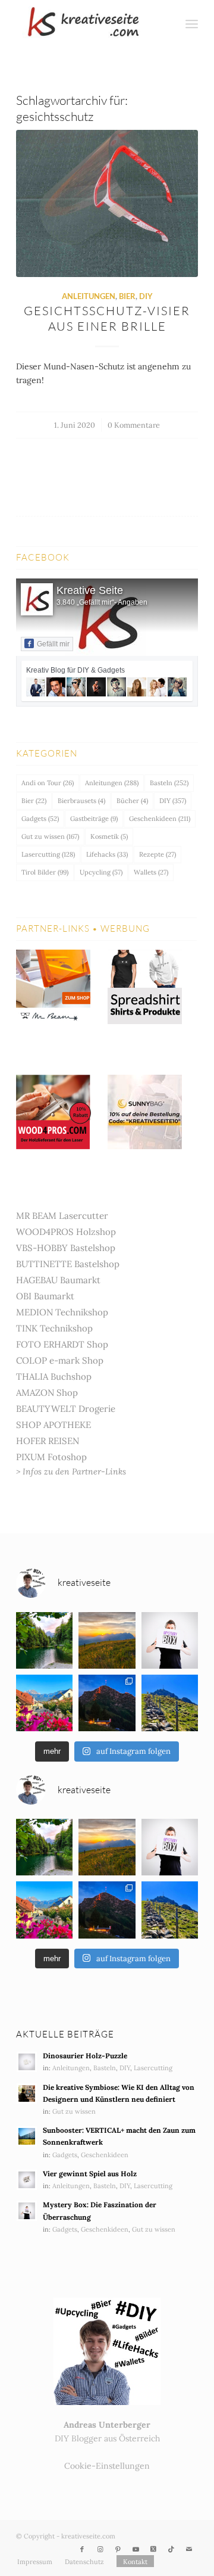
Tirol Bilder (45, 872)
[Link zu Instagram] (100, 2549)
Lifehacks (107, 854)
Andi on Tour (48, 783)
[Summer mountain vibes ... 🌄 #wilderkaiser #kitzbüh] (107, 1640)
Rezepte (158, 854)
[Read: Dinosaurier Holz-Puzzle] (27, 2062)
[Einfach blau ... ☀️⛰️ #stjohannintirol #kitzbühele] (44, 1703)
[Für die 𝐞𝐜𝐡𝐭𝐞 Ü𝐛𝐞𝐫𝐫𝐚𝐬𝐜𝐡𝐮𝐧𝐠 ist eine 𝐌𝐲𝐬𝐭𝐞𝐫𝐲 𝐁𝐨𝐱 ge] (170, 1640)
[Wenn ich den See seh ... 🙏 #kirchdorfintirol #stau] (44, 1640)
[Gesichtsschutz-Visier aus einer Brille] (107, 204)
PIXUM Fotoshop (51, 1457)
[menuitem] (166, 24)
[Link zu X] (153, 2549)
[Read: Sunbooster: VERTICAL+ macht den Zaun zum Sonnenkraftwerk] (27, 2136)
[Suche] (166, 24)
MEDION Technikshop (62, 1312)
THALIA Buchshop (54, 1376)
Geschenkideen (160, 819)
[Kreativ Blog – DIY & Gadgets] (89, 24)
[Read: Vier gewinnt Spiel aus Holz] (27, 2180)
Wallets (151, 872)
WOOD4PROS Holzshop (66, 1232)
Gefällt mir (53, 644)
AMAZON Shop (47, 1393)
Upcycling (101, 872)
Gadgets (40, 819)
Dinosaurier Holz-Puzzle (85, 2056)
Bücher (132, 801)
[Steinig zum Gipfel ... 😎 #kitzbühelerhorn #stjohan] (170, 1703)
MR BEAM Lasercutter (62, 1216)
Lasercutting (48, 854)
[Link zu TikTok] (171, 2549)
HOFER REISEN (48, 1441)
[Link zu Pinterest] (118, 2549)
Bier (127, 296)
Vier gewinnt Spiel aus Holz (90, 2174)
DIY (146, 296)
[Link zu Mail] (189, 2549)
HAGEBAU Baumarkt (58, 1280)
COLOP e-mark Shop (60, 1360)
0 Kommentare (134, 425)
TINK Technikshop (54, 1328)
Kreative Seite (90, 590)
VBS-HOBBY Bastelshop (66, 1248)
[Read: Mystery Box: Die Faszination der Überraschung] (27, 2211)
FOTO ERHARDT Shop (62, 1344)
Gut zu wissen (50, 836)
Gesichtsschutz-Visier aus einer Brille (107, 318)
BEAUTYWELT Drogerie (66, 1409)
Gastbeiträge (94, 819)
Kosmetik (109, 836)
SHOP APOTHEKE (53, 1425)
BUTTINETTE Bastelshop (68, 1264)
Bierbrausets (81, 801)
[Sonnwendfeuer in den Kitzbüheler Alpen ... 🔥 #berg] (107, 1703)
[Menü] (192, 24)
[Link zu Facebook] (82, 2549)
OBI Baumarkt (45, 1296)
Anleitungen (89, 296)
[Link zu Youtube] (136, 2549)
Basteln (169, 783)
